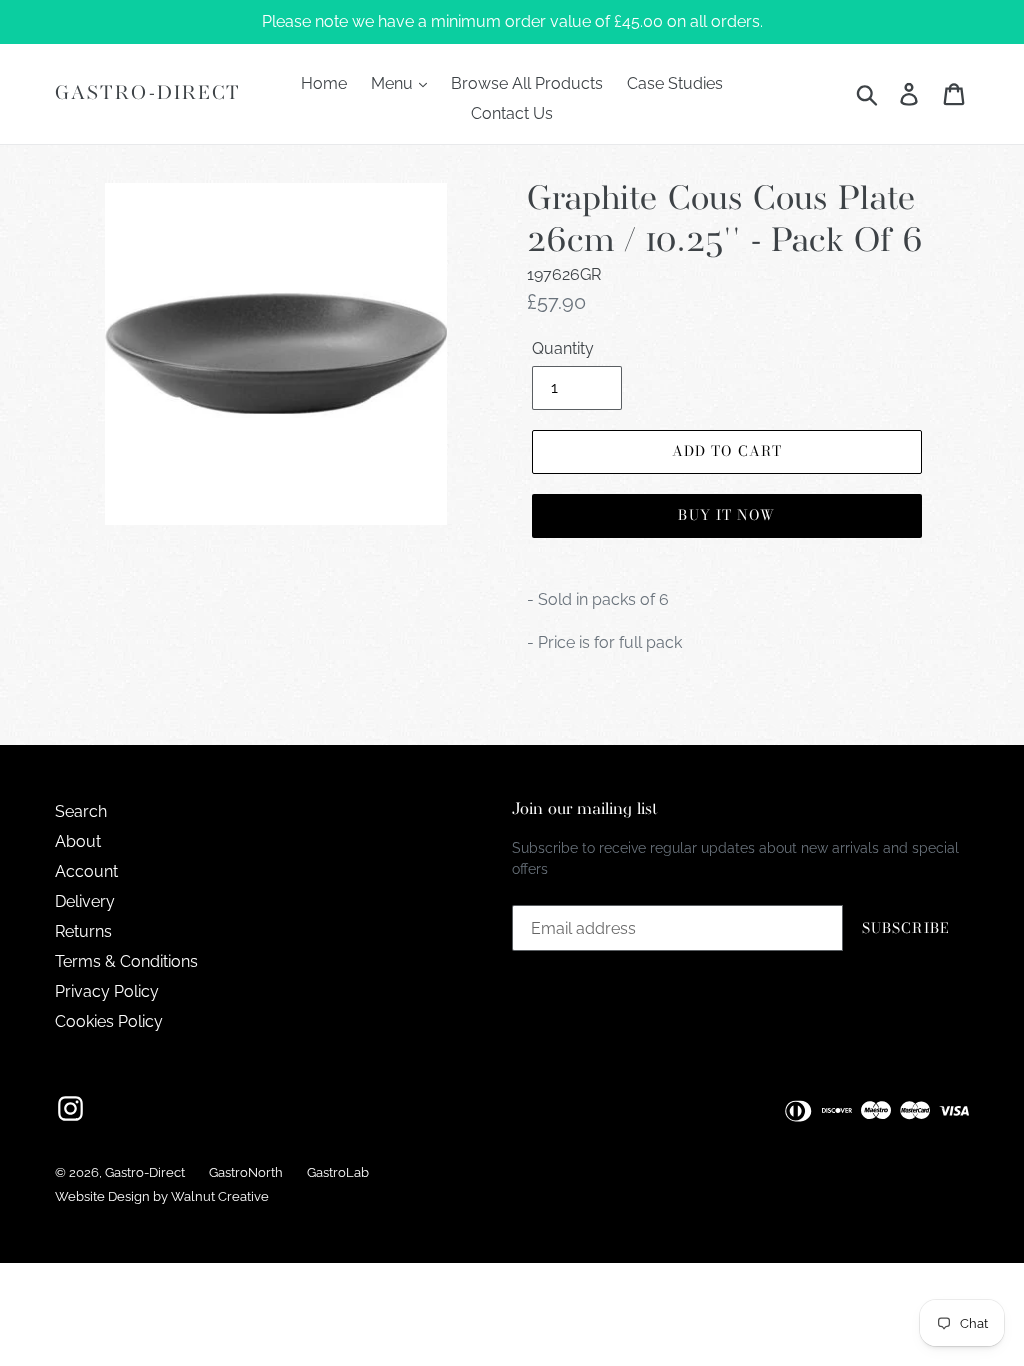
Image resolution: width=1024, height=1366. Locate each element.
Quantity (563, 348)
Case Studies (675, 83)
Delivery (85, 901)
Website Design (102, 1196)
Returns (83, 931)
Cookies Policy (109, 1021)
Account (86, 871)
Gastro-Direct (148, 93)
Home (324, 83)
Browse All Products (527, 83)
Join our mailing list (585, 809)
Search (81, 811)
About (78, 841)
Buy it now (726, 515)
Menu (394, 83)
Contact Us (512, 113)
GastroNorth (246, 1172)
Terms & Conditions (126, 961)
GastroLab (338, 1172)
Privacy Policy (107, 991)
